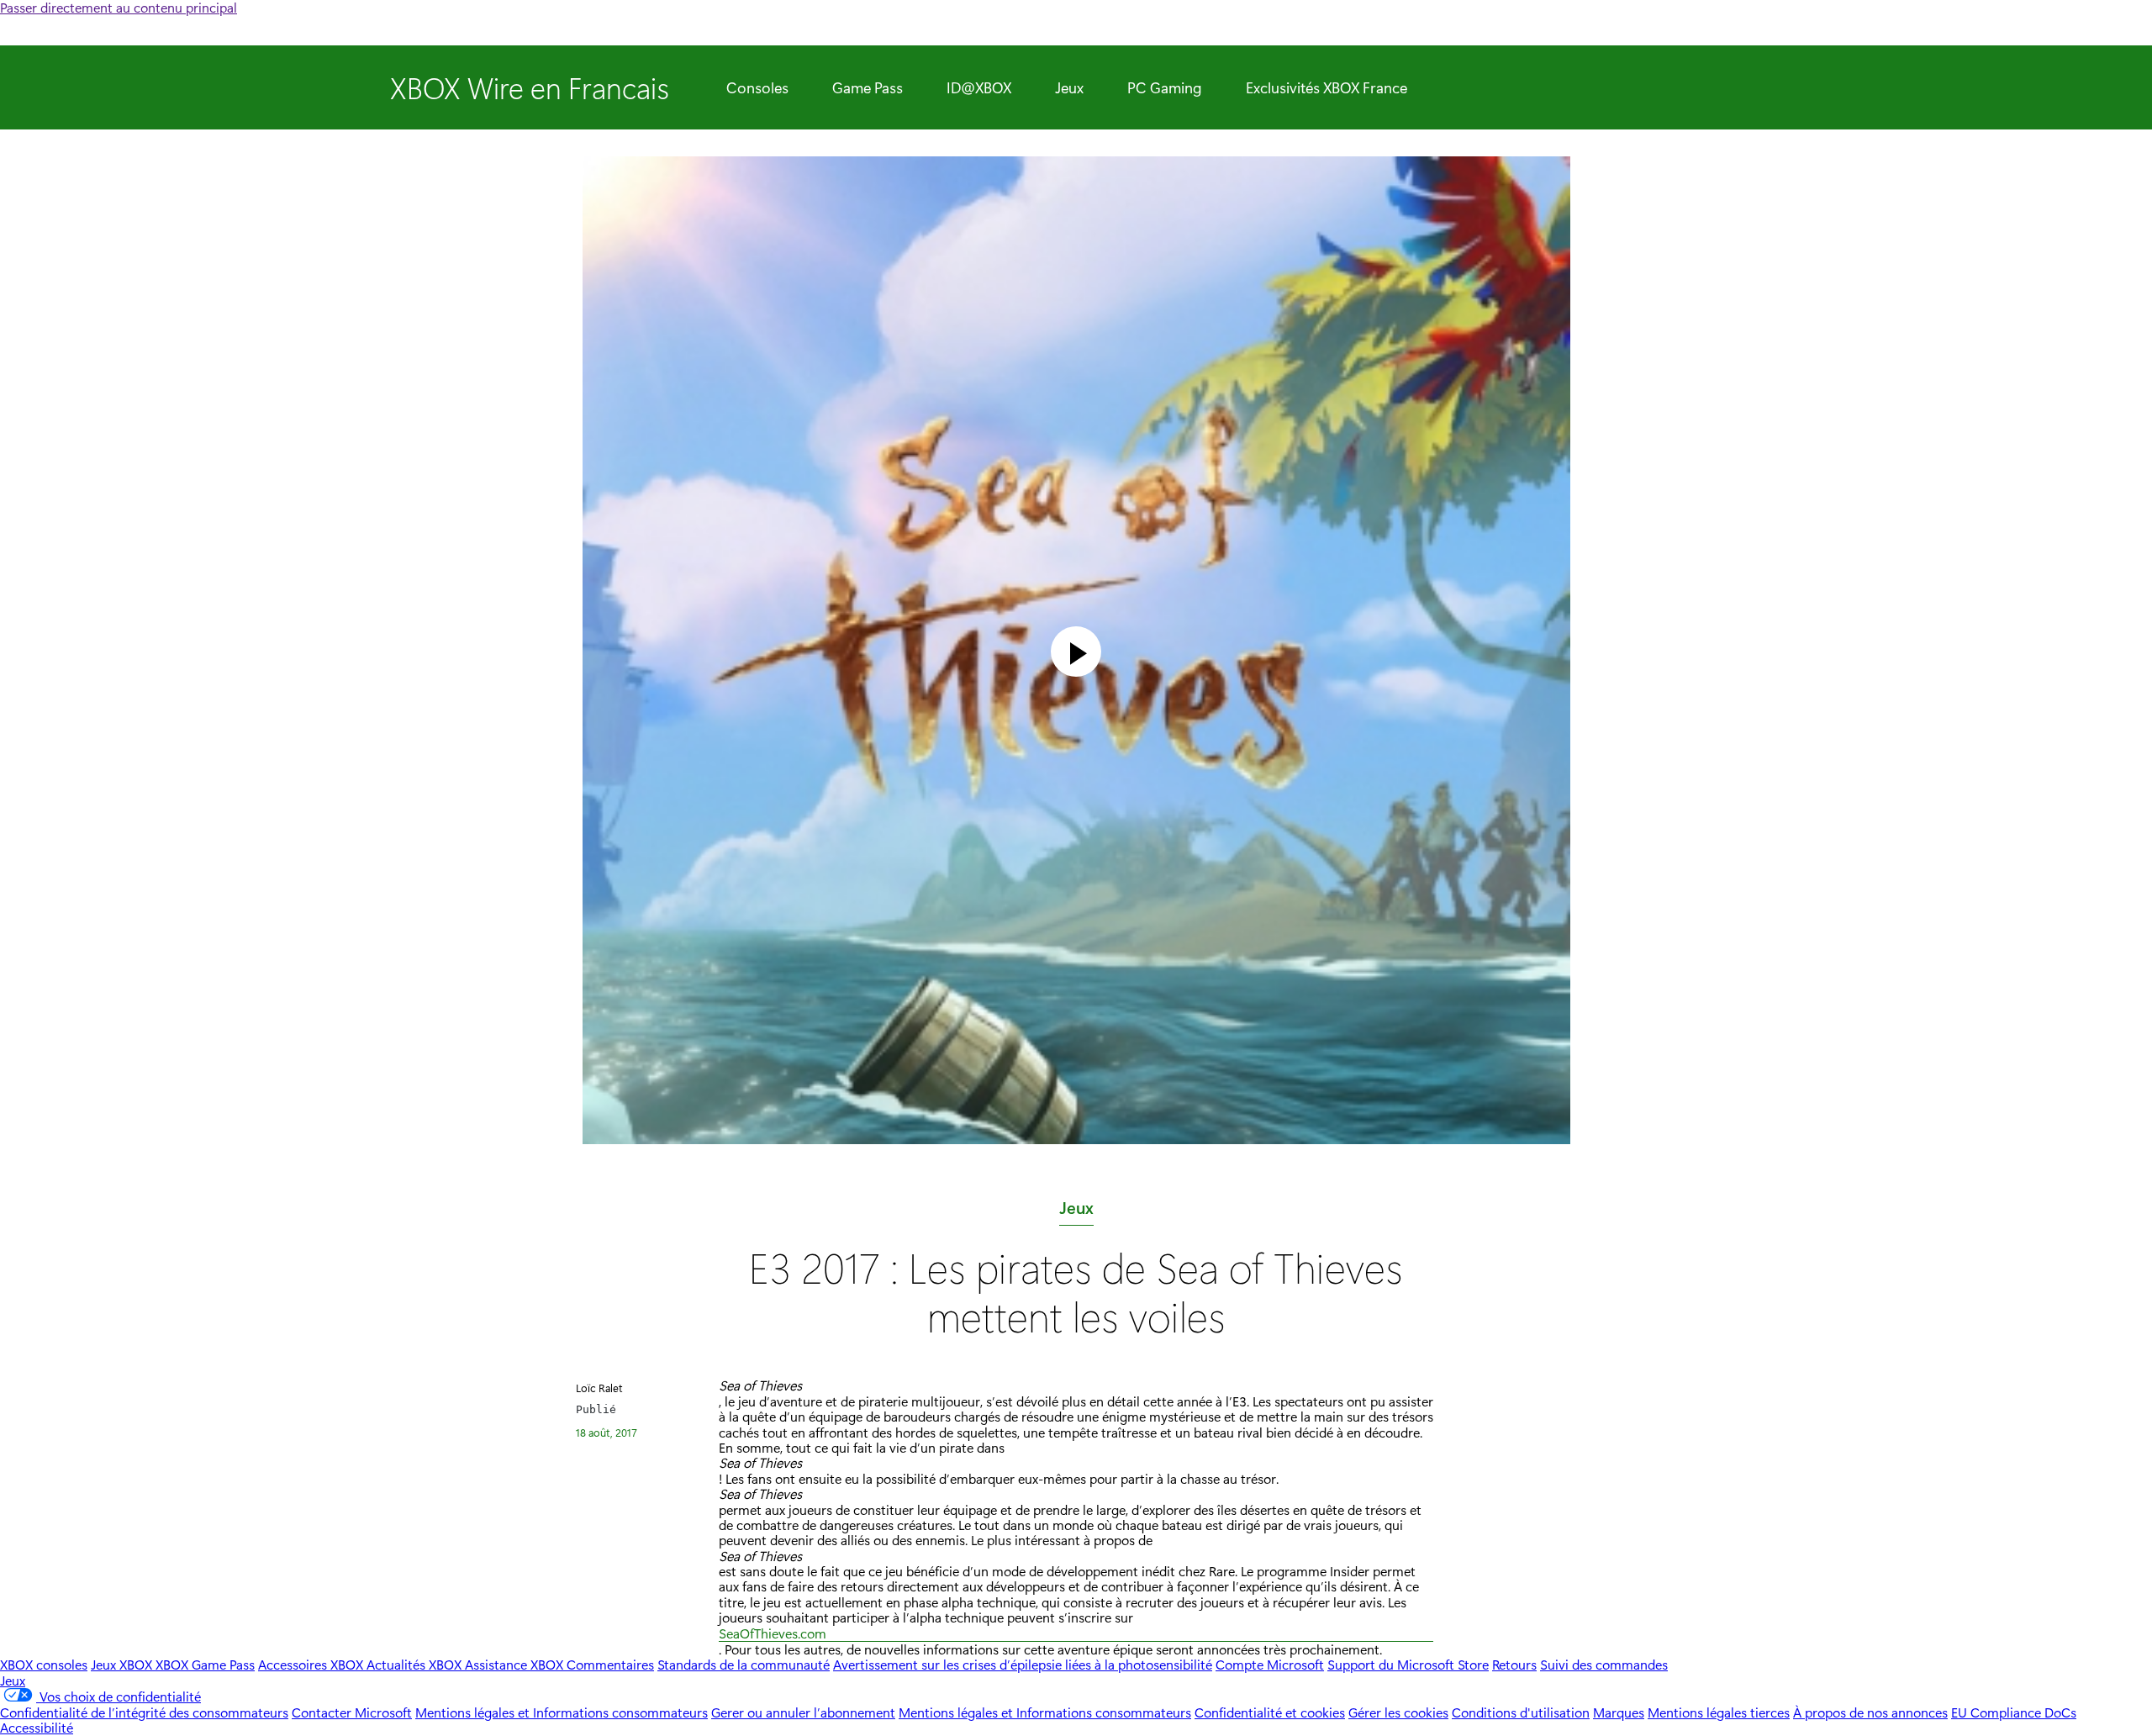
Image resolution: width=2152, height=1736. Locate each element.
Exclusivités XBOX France (1327, 87)
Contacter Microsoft (352, 1712)
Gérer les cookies (1398, 1712)
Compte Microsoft (1270, 1664)
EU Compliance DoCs (2014, 1712)
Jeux (1069, 87)
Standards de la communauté (744, 1664)
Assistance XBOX (516, 1664)
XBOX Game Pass (205, 1664)
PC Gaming (1165, 87)
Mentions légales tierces (1719, 1712)
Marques (1619, 1712)
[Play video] (1076, 652)
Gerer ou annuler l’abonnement (803, 1712)
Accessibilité (37, 1727)
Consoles (757, 87)
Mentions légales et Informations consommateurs (562, 1712)
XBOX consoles (44, 1664)
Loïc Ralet (599, 1388)
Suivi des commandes (1604, 1664)
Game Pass (868, 87)
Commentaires (610, 1664)
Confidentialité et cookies (1270, 1712)
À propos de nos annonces (1870, 1712)
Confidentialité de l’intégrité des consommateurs (144, 1712)
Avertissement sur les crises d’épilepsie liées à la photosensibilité (1023, 1664)
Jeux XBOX (123, 1664)
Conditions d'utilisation (1521, 1712)
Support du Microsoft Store (1408, 1664)
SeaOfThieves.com (773, 1634)
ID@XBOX (979, 87)
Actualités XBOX (416, 1664)
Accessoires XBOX (312, 1664)
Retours (1514, 1664)
